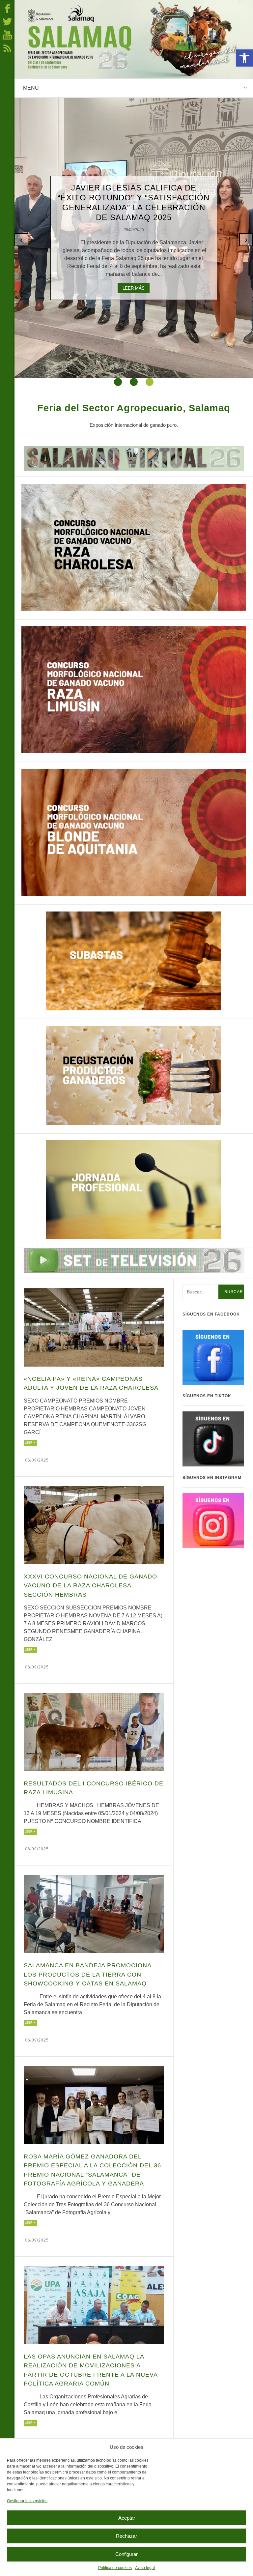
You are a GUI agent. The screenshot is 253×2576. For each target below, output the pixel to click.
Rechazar (126, 2536)
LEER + (30, 1443)
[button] (244, 58)
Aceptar (127, 2518)
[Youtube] (7, 35)
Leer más (134, 297)
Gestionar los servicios (27, 2501)
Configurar (126, 2554)
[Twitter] (7, 21)
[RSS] (7, 48)
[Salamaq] (134, 39)
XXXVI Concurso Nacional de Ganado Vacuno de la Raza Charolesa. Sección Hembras (90, 1586)
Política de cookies (115, 2568)
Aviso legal (145, 2568)
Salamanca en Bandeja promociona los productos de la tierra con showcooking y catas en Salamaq (87, 1974)
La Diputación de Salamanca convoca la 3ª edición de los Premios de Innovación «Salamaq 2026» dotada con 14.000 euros (134, 199)
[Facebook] (7, 8)
